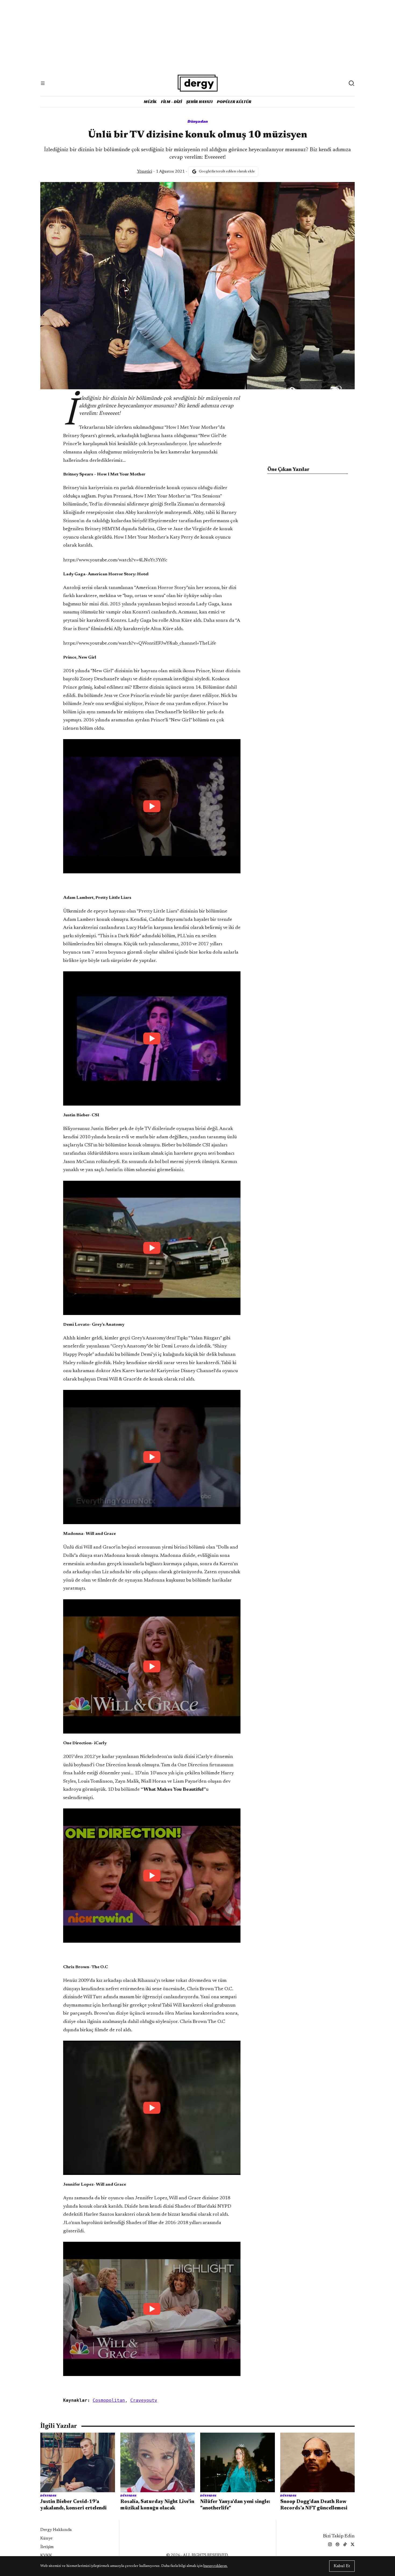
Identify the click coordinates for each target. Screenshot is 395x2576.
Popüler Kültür (234, 102)
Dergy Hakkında (56, 2530)
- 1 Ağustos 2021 (161, 172)
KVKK (46, 2556)
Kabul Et (342, 2566)
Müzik (150, 102)
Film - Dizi (171, 102)
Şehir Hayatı (199, 102)
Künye (46, 2538)
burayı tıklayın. (216, 2566)
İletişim (47, 2547)
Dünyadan (198, 121)
